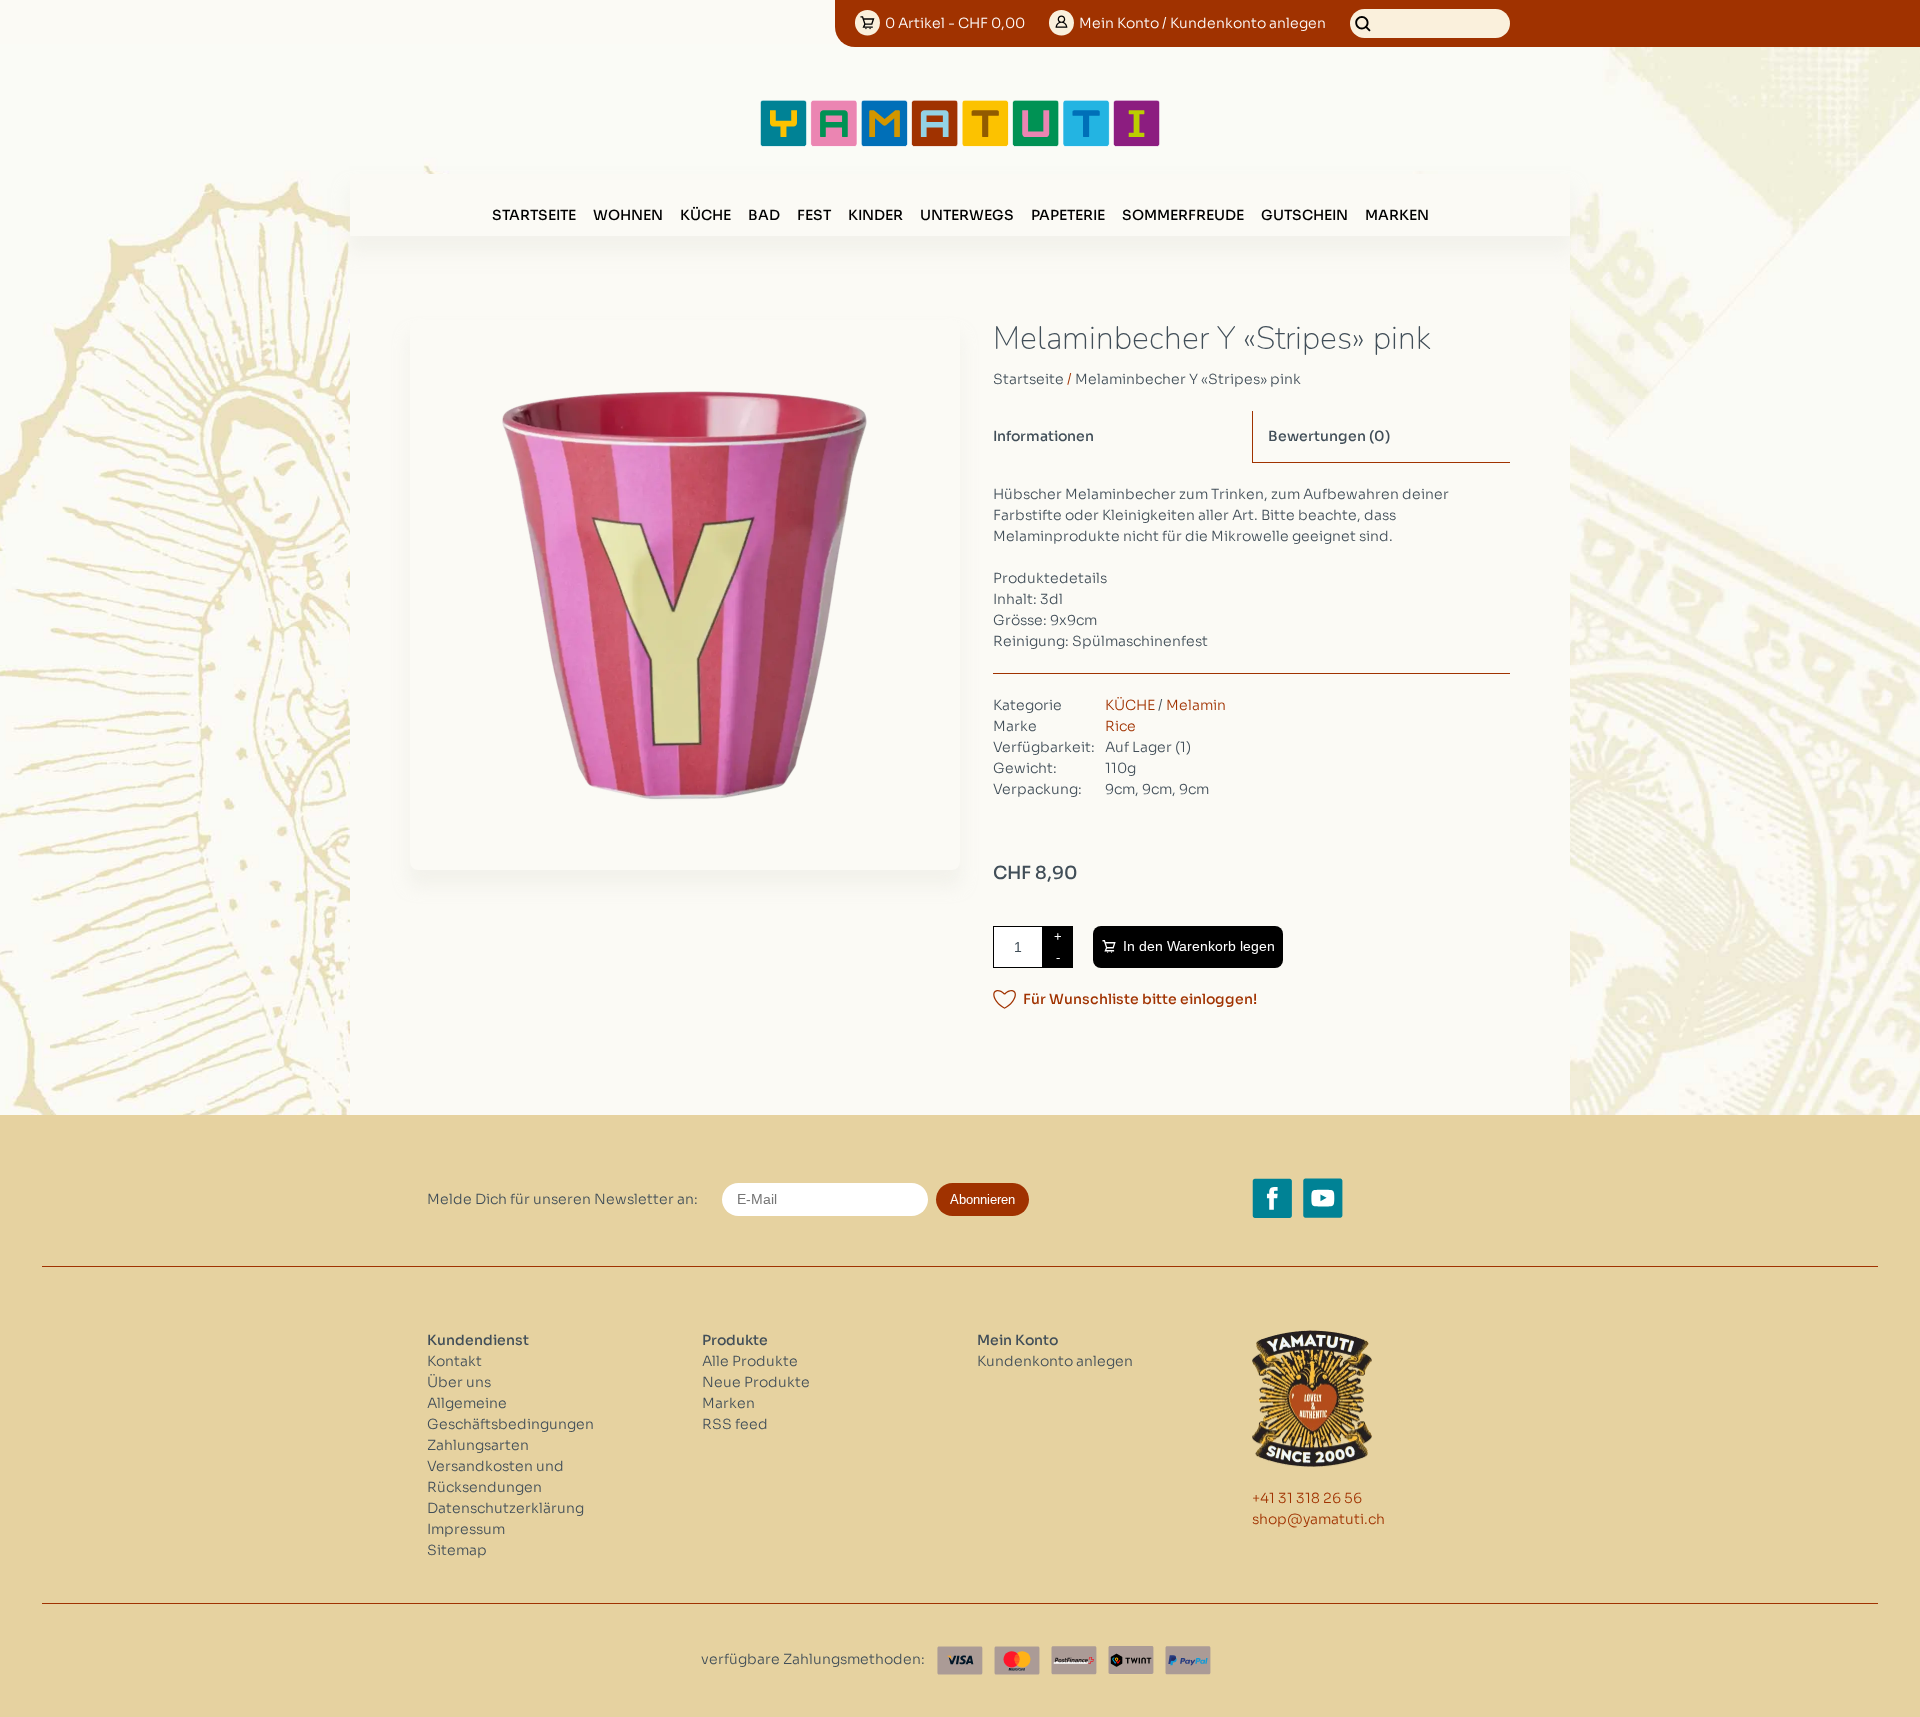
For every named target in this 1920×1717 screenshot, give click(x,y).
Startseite (534, 215)
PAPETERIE (1068, 215)
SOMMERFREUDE (1183, 215)
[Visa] (960, 1660)
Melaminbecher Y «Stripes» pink (1188, 379)
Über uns (459, 1382)
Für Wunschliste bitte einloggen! (1140, 999)
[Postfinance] (1074, 1660)
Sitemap (457, 1550)
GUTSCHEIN (1304, 215)
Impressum (466, 1529)
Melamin (1196, 705)
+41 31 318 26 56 (1307, 1498)
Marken (1397, 215)
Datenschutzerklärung (505, 1508)
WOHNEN (628, 215)
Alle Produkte (750, 1361)
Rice (1120, 726)
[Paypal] (1188, 1660)
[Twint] (1131, 1660)
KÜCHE (705, 215)
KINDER (875, 215)
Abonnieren (982, 1199)
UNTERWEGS (967, 215)
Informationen (1043, 436)
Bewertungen (1329, 436)
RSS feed (735, 1424)
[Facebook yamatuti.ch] (1272, 1198)
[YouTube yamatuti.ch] (1323, 1198)
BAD (764, 215)
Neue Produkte (756, 1382)
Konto (1202, 23)
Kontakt (454, 1361)
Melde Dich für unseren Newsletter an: (562, 1199)
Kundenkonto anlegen (1055, 1361)
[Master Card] (1017, 1660)
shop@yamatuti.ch (1318, 1519)
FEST (814, 215)
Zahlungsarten (478, 1445)
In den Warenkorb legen (1199, 946)
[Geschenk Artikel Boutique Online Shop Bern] (960, 142)
